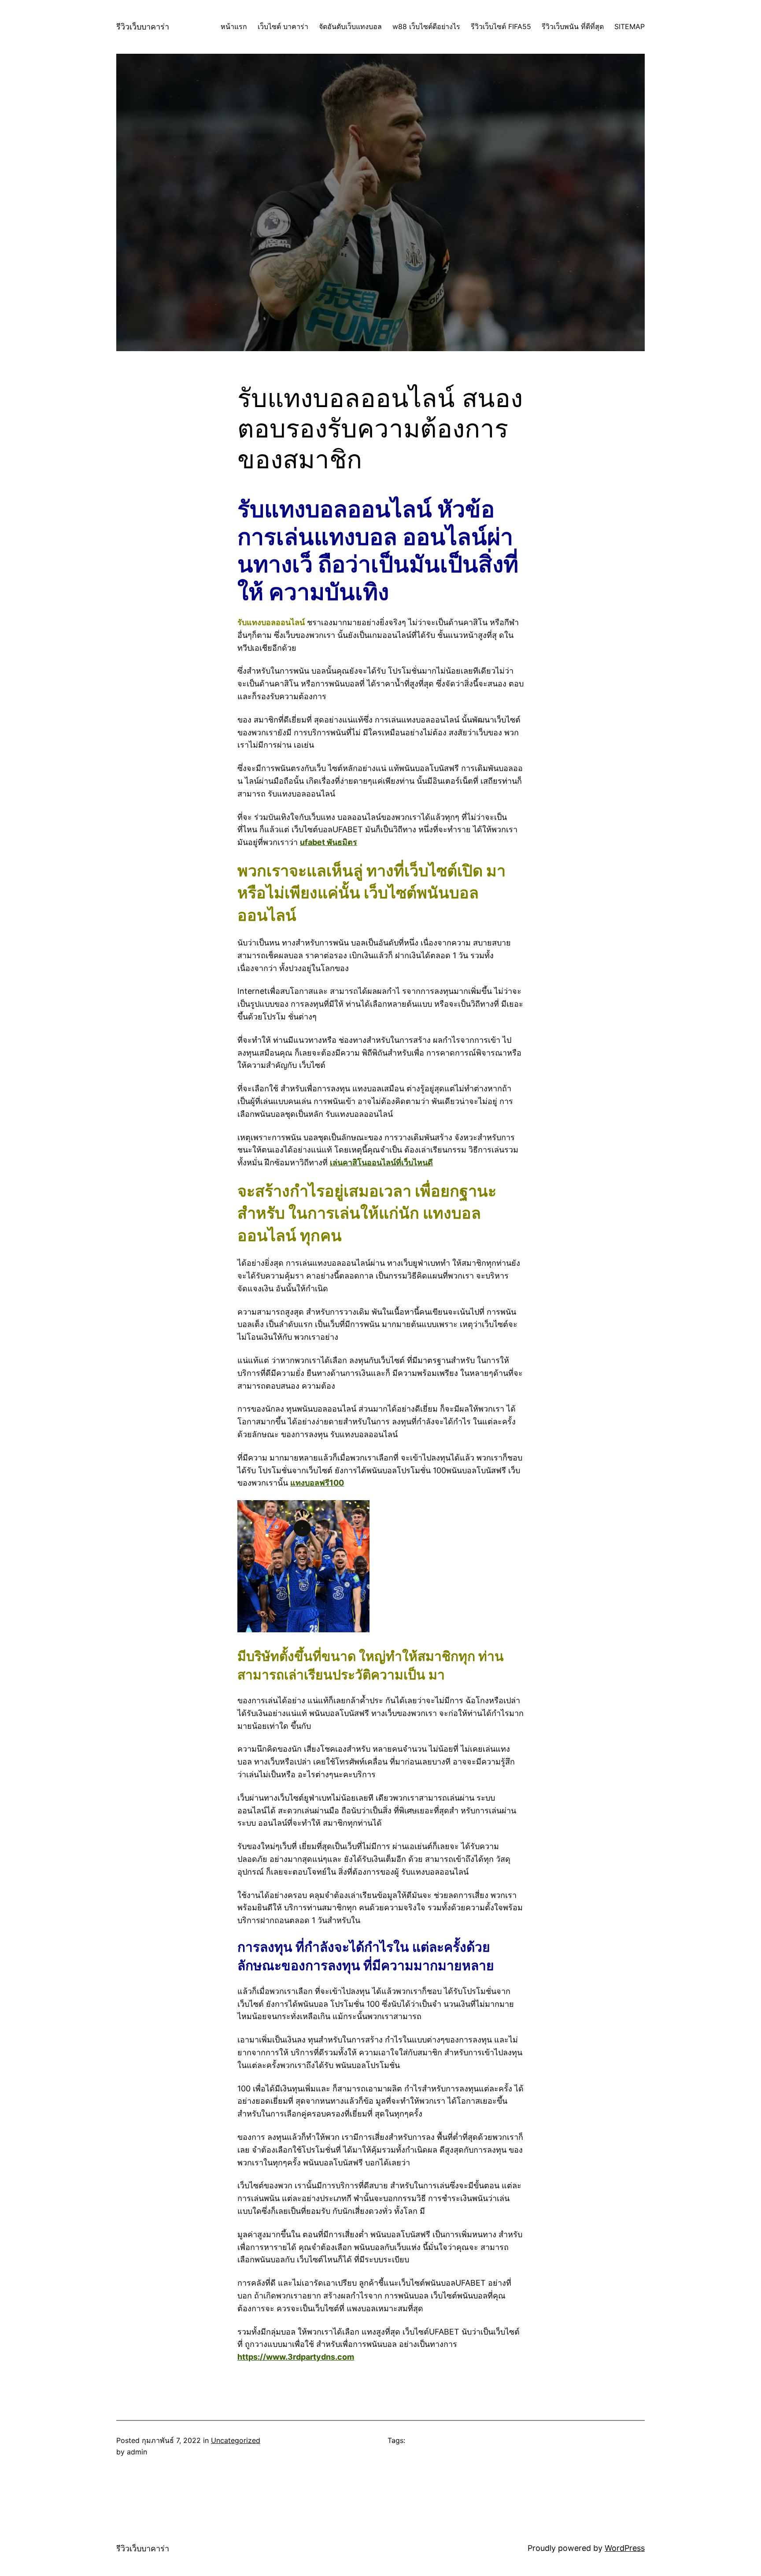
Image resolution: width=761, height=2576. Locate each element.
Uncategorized (236, 2440)
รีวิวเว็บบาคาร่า (143, 27)
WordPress (625, 2548)
